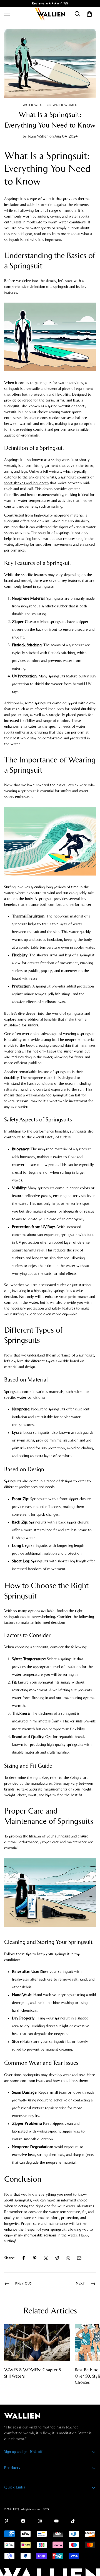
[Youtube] (56, 2521)
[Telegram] (57, 2258)
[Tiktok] (73, 2521)
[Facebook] (24, 2258)
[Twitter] (46, 2258)
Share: (9, 2258)
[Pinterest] (35, 2258)
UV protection (27, 1243)
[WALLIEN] (50, 14)
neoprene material (69, 515)
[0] (89, 14)
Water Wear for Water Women (50, 105)
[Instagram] (40, 2521)
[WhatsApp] (68, 2258)
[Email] (79, 2258)
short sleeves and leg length (26, 483)
